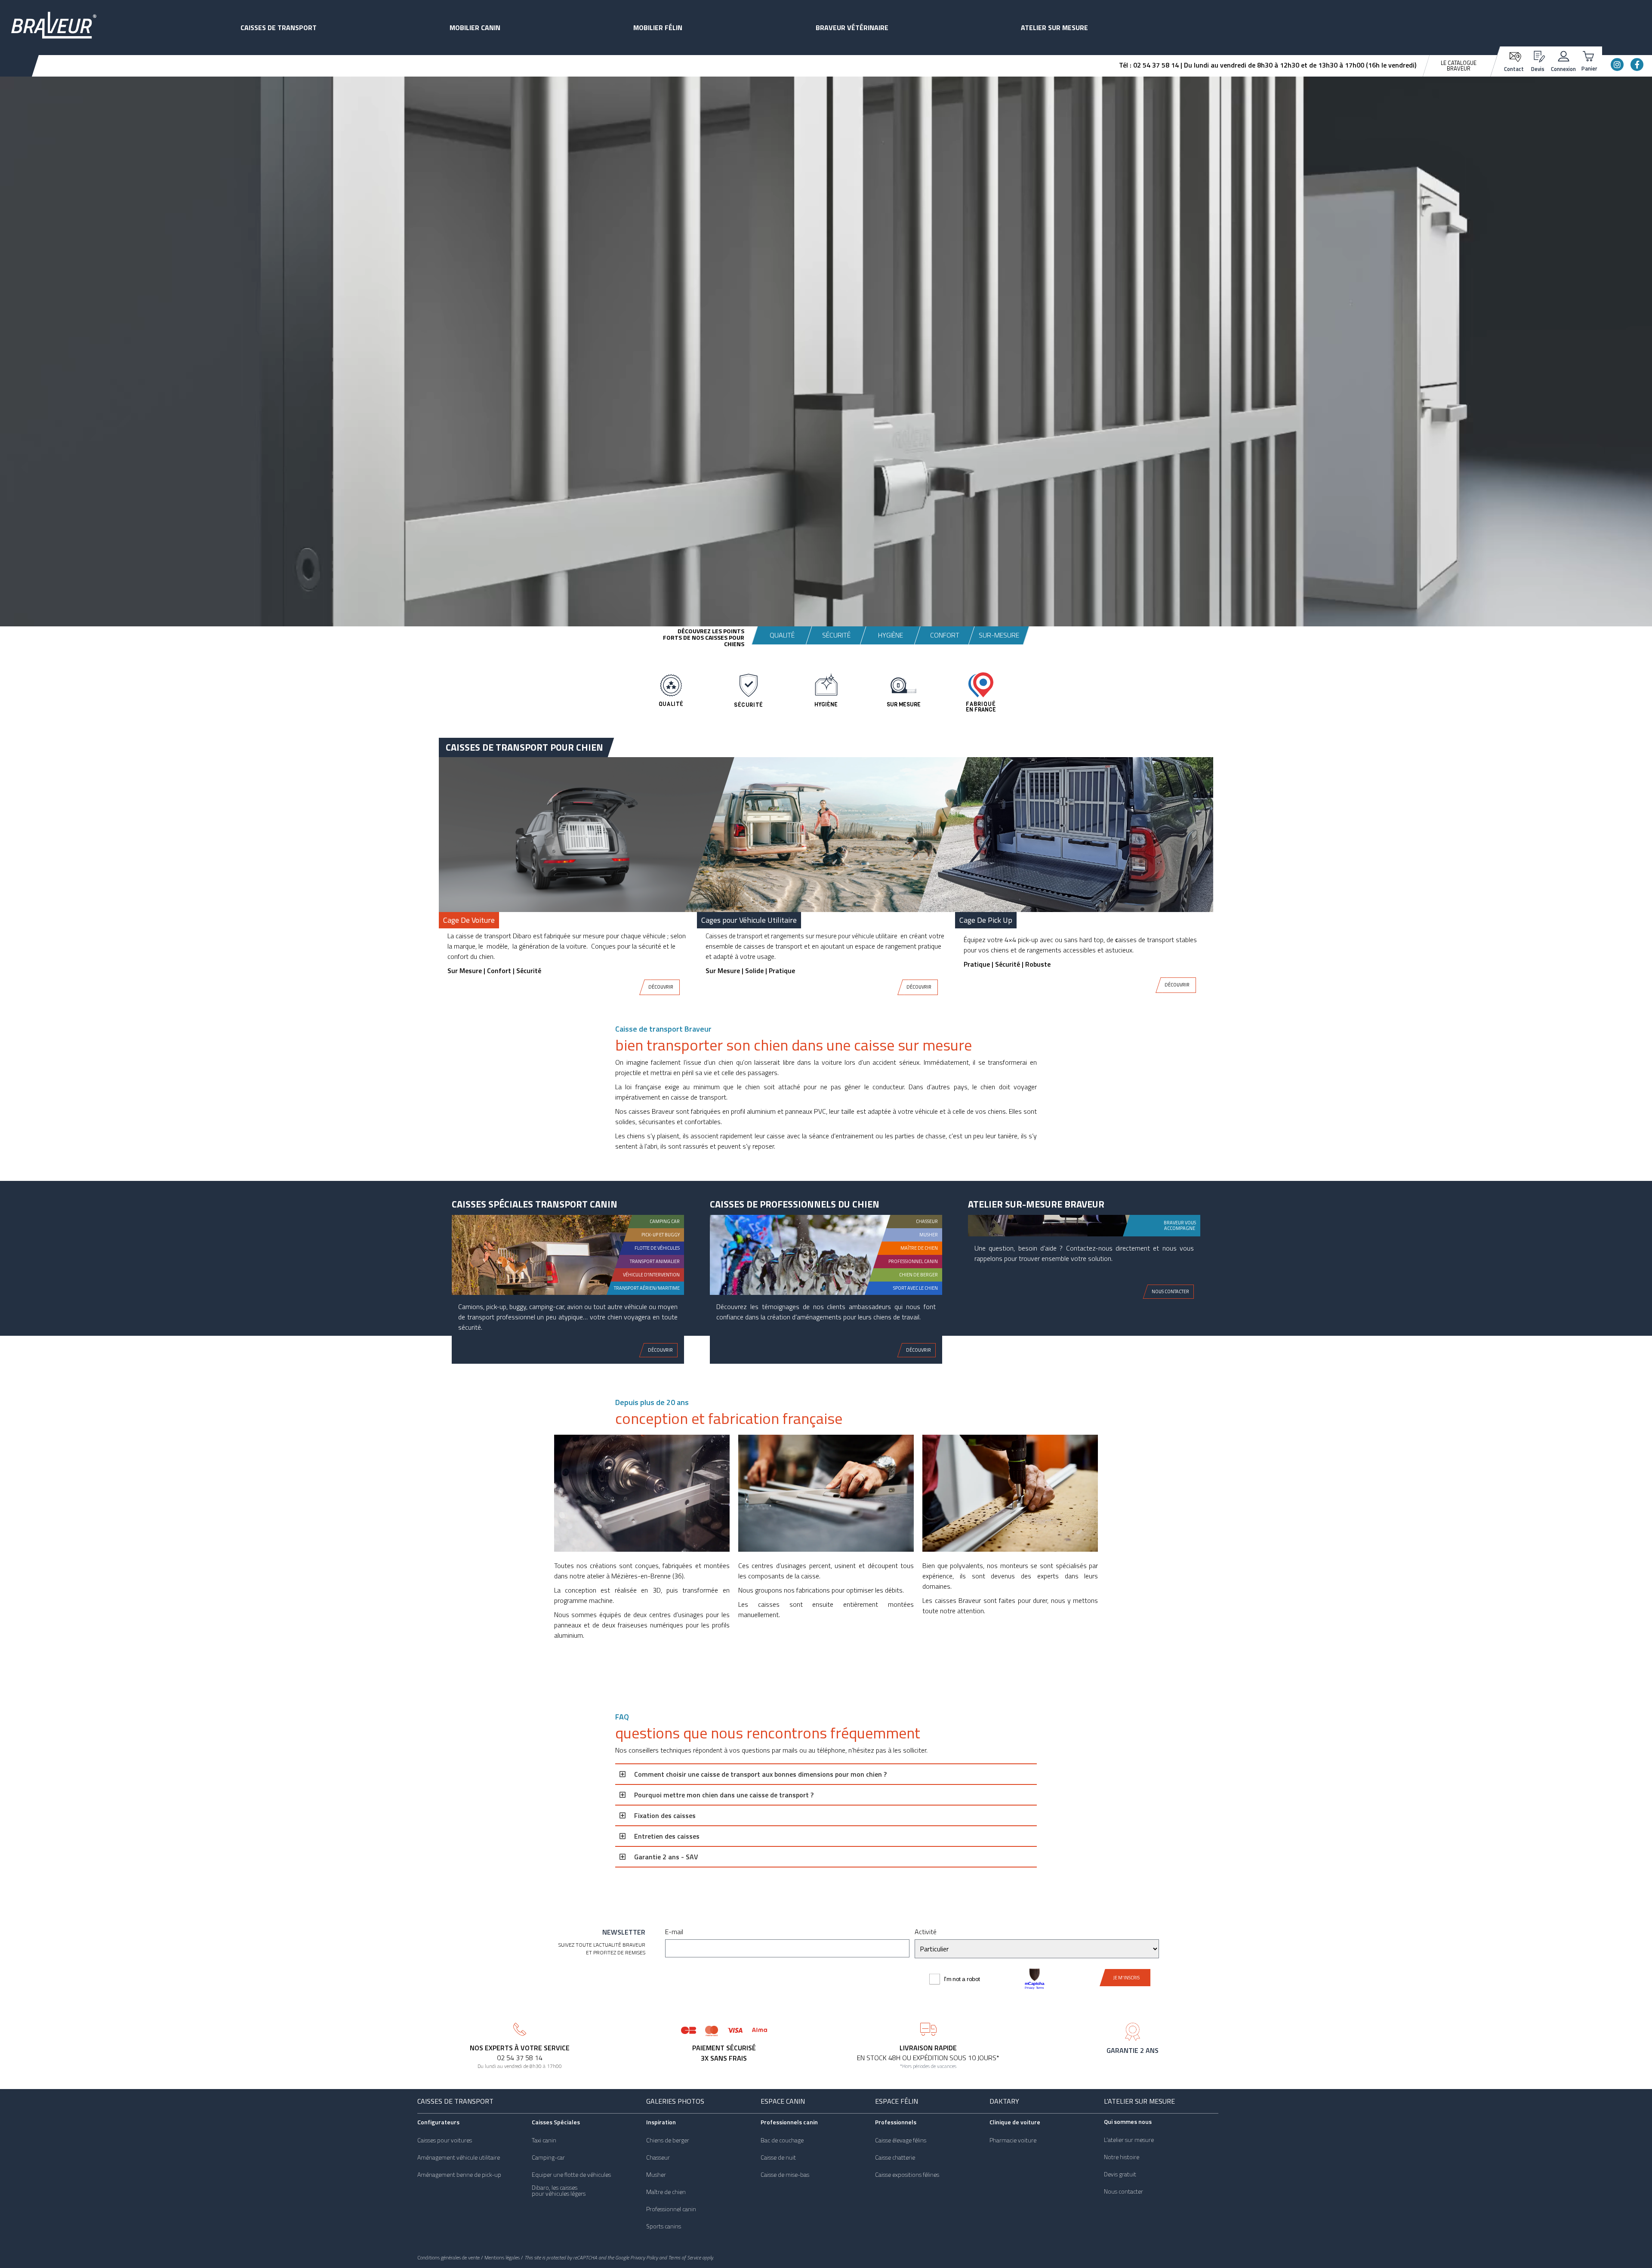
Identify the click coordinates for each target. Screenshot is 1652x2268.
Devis (1538, 69)
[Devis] (1538, 55)
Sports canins (664, 2226)
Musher (656, 2175)
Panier (1589, 68)
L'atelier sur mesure (1139, 2101)
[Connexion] (1564, 55)
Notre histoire (1122, 2157)
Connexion (1563, 69)
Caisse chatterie (895, 2157)
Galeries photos (675, 2101)
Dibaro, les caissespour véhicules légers (559, 2191)
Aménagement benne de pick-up (459, 2175)
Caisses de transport (279, 28)
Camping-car (548, 2157)
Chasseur (658, 2157)
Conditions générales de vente (448, 2257)
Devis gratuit (1120, 2174)
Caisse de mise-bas (785, 2175)
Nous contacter (1123, 2191)
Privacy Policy (644, 2257)
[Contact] (1514, 56)
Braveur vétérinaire (852, 28)
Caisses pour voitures (445, 2140)
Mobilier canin (475, 28)
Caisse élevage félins (901, 2140)
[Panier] (1589, 55)
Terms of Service (684, 2257)
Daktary (1004, 2101)
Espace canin (783, 2101)
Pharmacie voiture (1013, 2140)
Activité (926, 1932)
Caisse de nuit (778, 2157)
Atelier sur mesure (1054, 28)
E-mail (674, 1932)
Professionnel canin (671, 2209)
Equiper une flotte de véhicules (571, 2175)
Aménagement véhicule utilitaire (459, 2157)
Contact (1514, 69)
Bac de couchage (782, 2140)
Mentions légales (502, 2257)
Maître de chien (666, 2192)
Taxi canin (544, 2140)
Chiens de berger (668, 2140)
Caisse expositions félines (907, 2175)
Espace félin (897, 2101)
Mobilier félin (658, 28)
